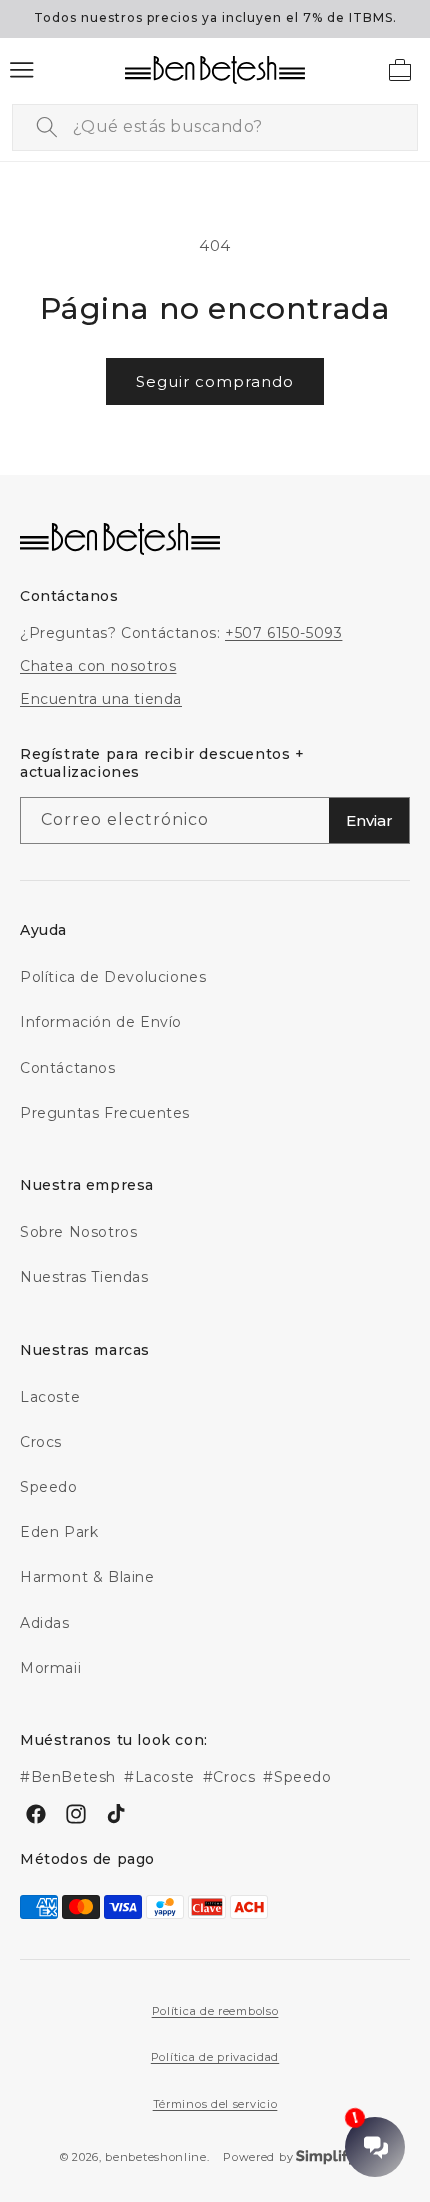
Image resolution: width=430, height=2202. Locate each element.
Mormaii (50, 1668)
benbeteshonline (156, 2157)
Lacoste (50, 1397)
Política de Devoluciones (113, 977)
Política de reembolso (215, 2011)
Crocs (41, 1442)
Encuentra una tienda (101, 699)
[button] (22, 70)
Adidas (45, 1623)
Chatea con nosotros (98, 666)
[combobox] (215, 127)
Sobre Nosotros (78, 1232)
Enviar (369, 820)
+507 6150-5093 (283, 633)
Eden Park (59, 1532)
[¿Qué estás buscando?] (47, 127)
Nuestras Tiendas (84, 1277)
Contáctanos (68, 1068)
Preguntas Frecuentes (105, 1113)
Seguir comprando (215, 381)
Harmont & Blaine (87, 1577)
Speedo (49, 1487)
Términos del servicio (215, 2104)
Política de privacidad (215, 2057)
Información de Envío (101, 1022)
